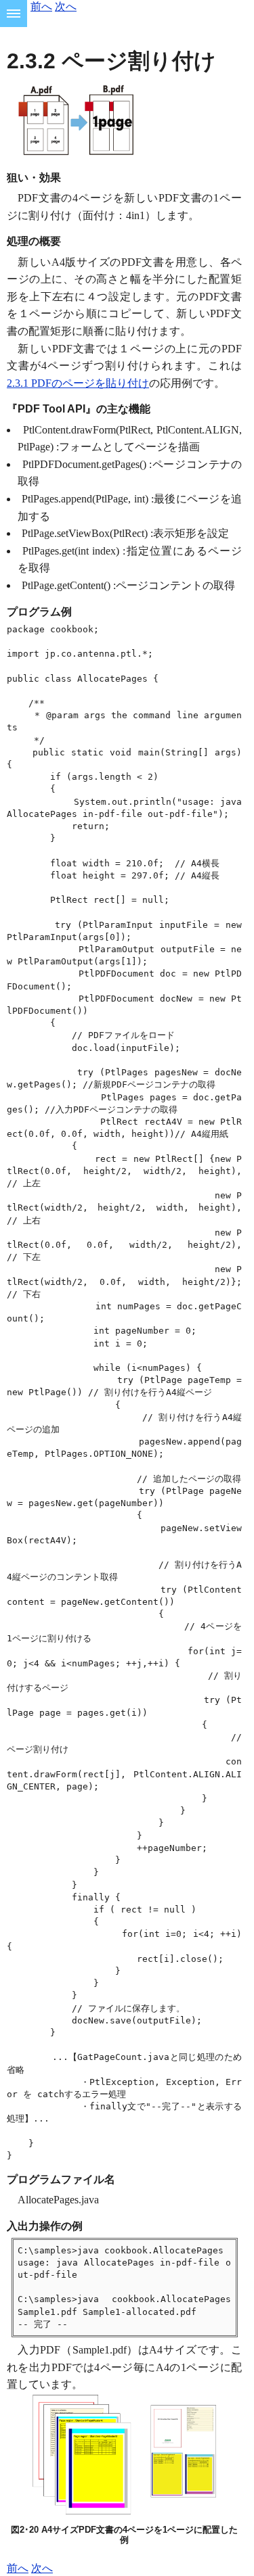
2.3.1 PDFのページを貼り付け (78, 383)
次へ (66, 6)
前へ (41, 6)
